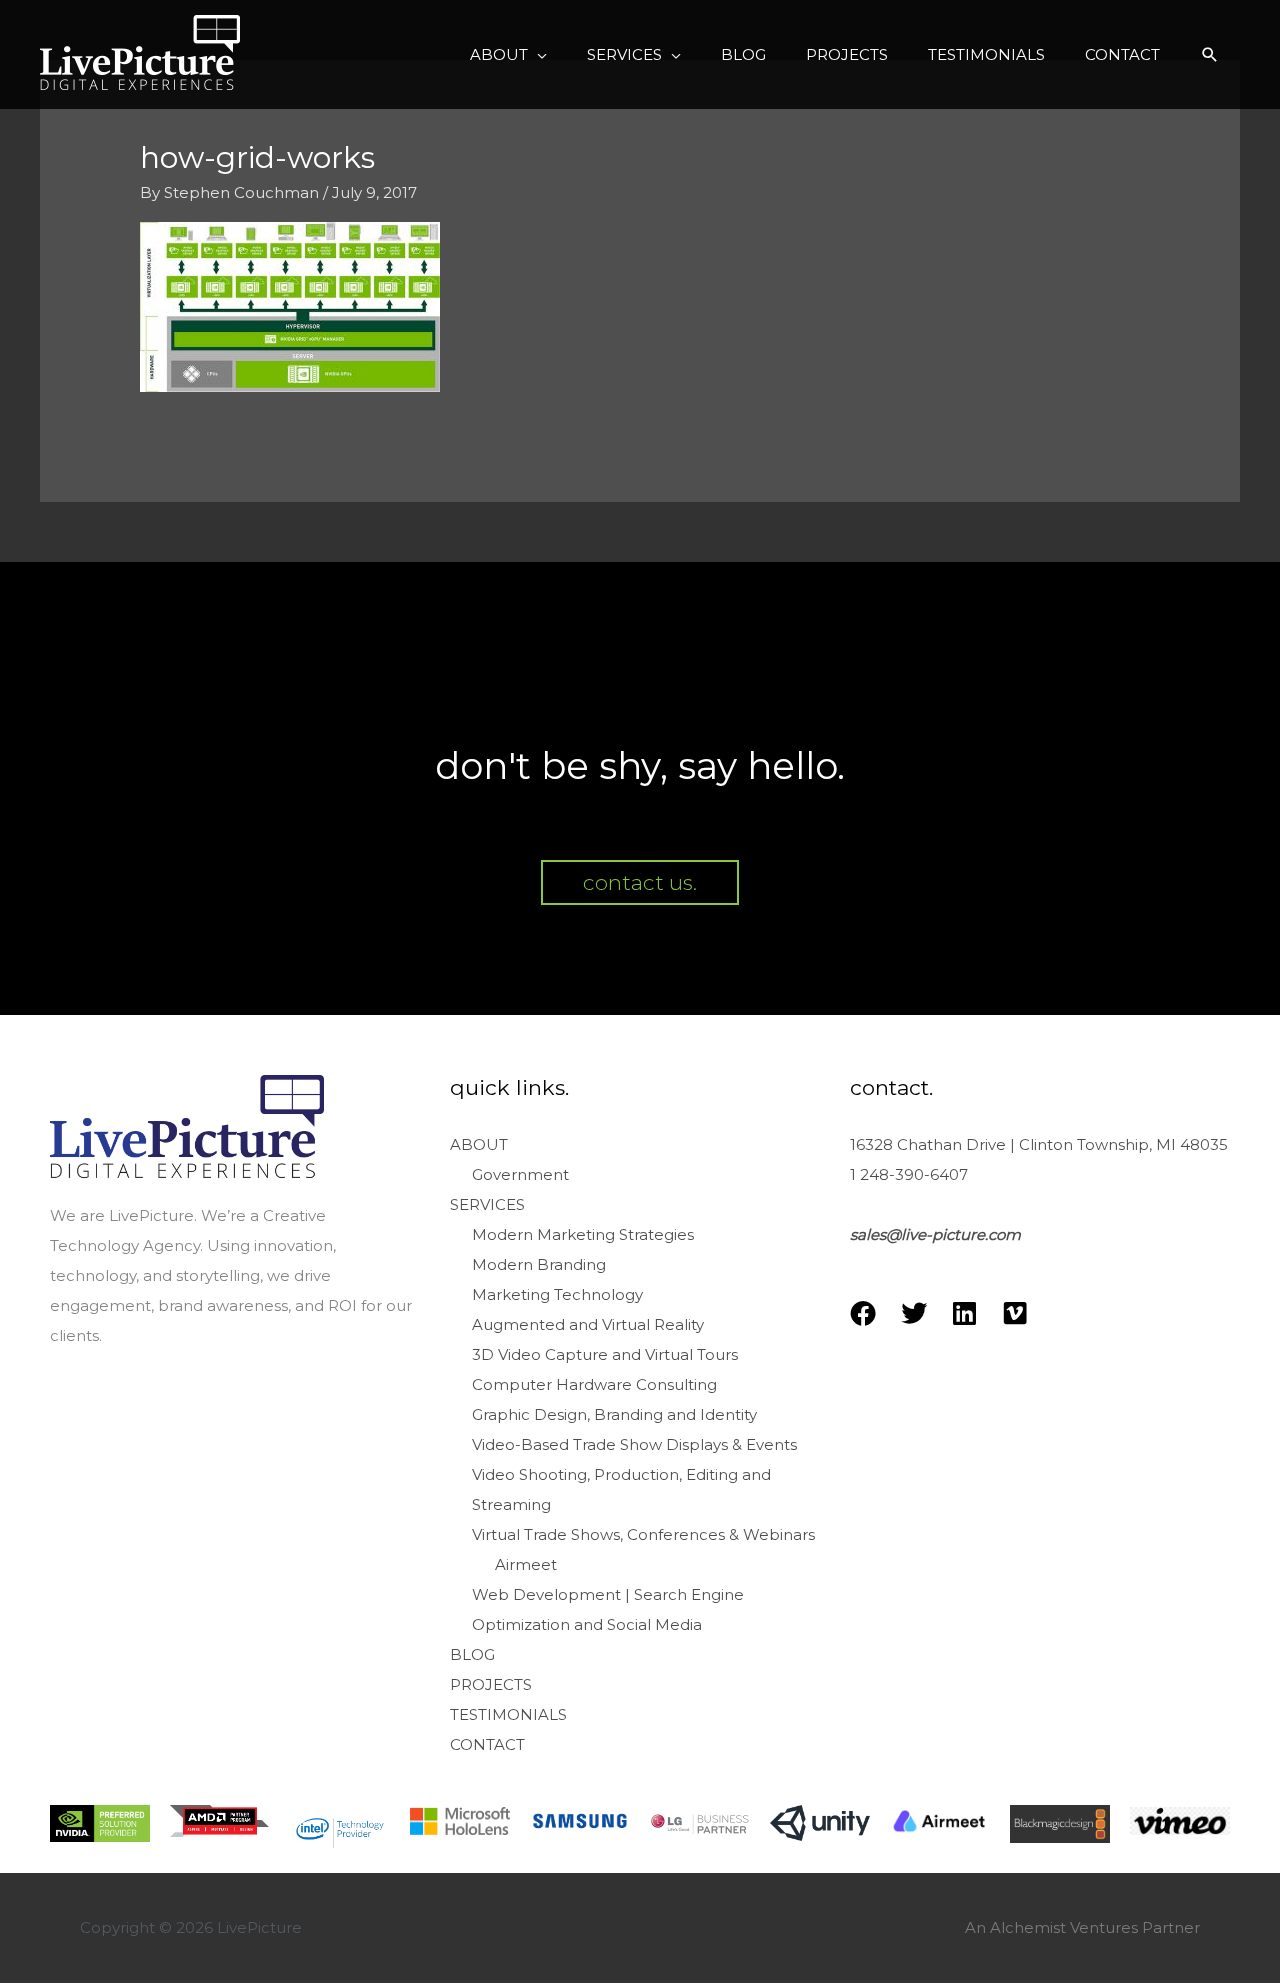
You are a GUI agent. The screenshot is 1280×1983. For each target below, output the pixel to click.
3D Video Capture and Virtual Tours (605, 1354)
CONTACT (487, 1744)
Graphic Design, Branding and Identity (614, 1414)
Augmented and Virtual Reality (588, 1324)
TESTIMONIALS (508, 1714)
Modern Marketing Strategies (583, 1234)
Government (520, 1174)
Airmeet (526, 1564)
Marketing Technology (557, 1294)
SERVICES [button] (487, 1204)
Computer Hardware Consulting (594, 1384)
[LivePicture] (140, 52)
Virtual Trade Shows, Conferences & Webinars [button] (643, 1534)
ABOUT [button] (479, 1144)
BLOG (472, 1654)
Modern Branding (539, 1264)
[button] (508, 55)
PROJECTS (491, 1684)
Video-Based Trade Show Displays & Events (634, 1444)
